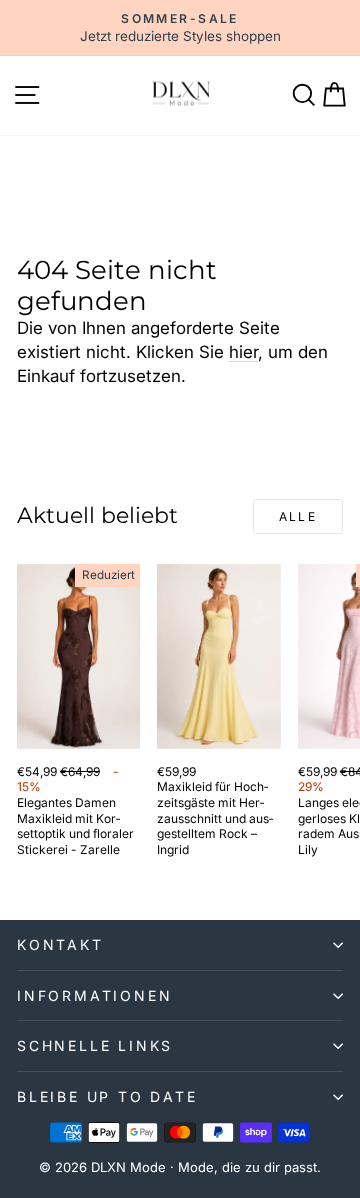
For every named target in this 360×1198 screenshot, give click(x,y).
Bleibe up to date (107, 1096)
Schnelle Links (95, 1045)
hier (243, 352)
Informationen (94, 995)
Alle (298, 516)
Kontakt (60, 944)
